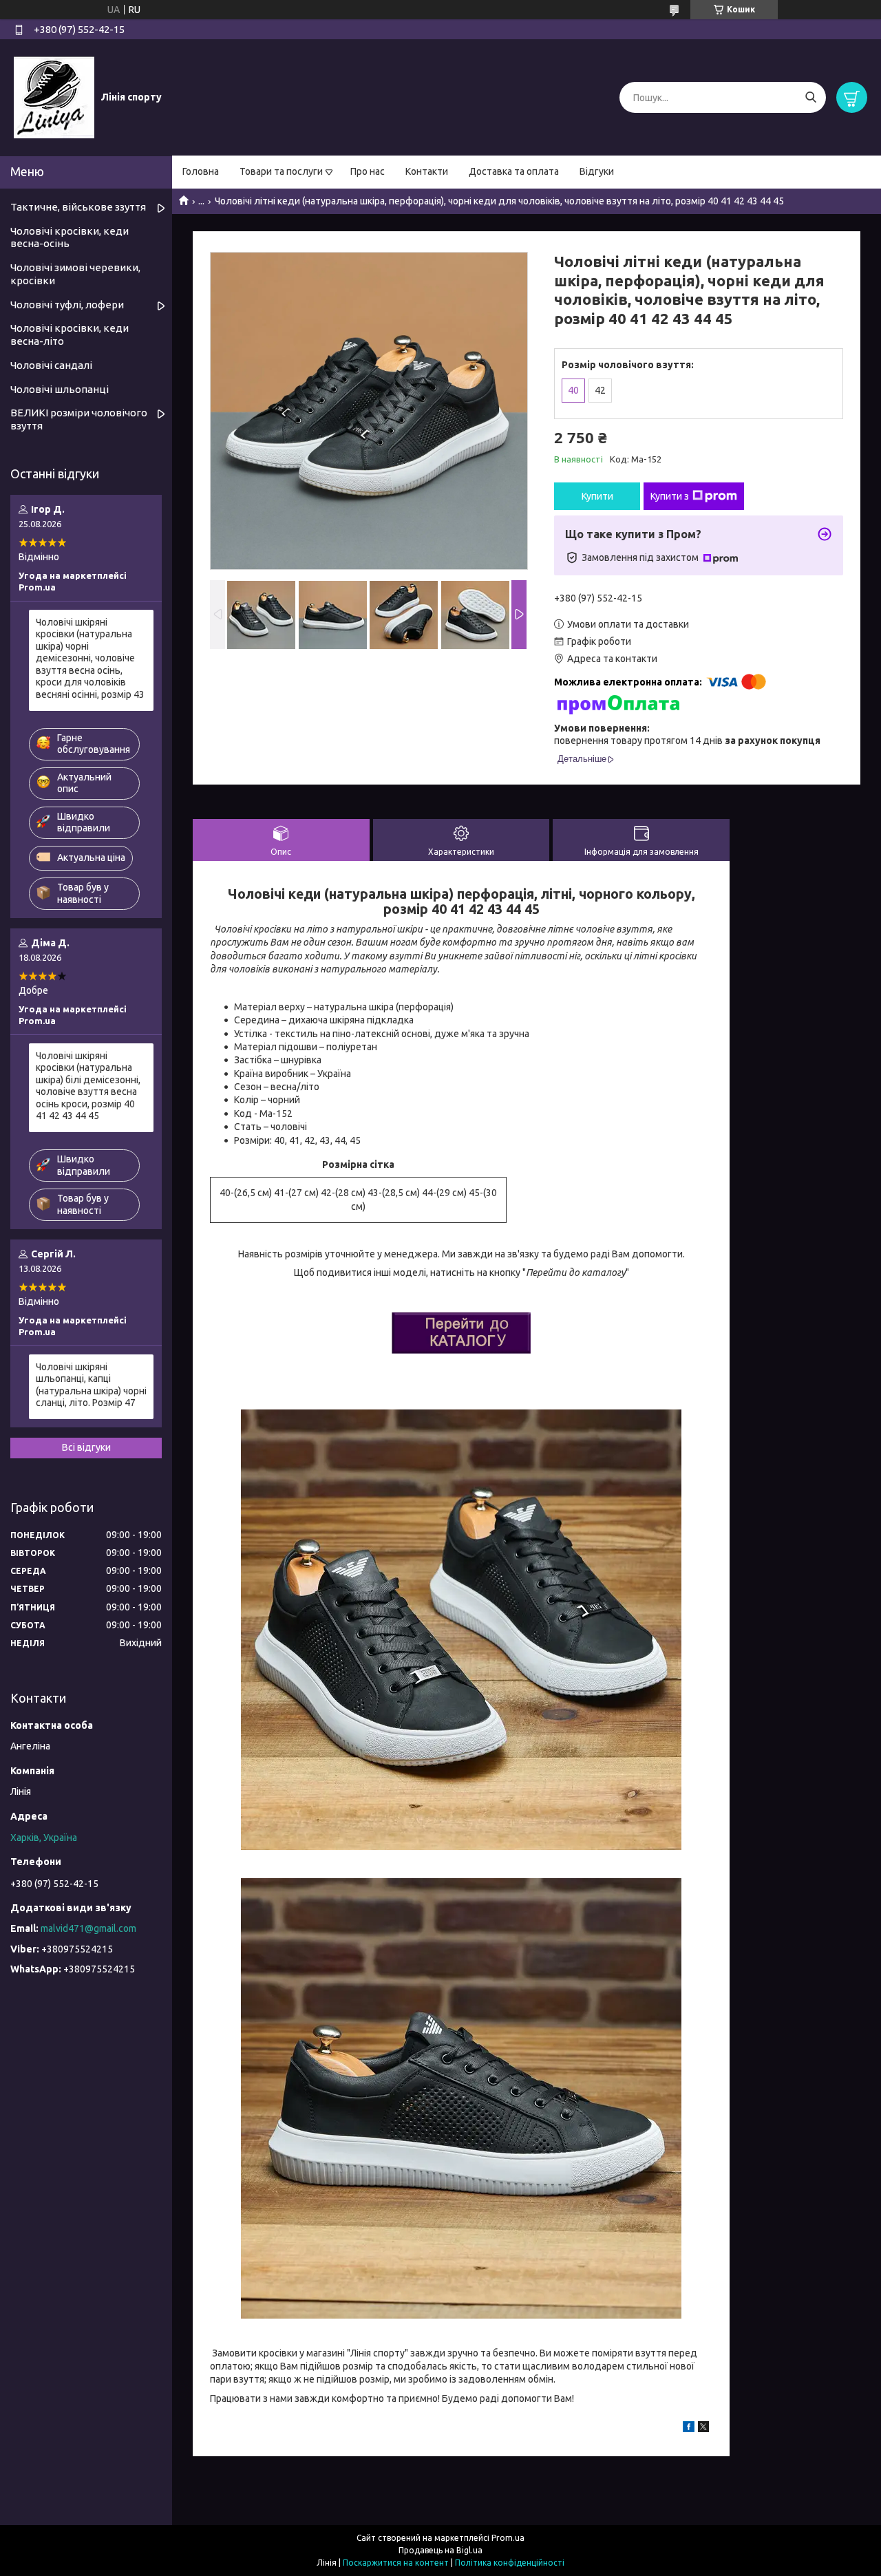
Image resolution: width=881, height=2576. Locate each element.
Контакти (427, 171)
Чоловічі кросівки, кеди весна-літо (70, 334)
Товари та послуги (281, 171)
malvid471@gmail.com (88, 1928)
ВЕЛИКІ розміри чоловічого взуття (79, 419)
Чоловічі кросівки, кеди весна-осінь (70, 237)
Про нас (368, 171)
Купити (597, 496)
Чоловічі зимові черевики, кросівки (75, 274)
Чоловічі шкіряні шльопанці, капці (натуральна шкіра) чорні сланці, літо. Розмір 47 (91, 1385)
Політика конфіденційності (510, 2563)
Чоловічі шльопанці (60, 389)
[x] (703, 2429)
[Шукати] (810, 97)
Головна (201, 171)
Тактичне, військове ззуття (78, 207)
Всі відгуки (86, 1447)
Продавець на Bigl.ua (440, 2550)
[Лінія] (54, 97)
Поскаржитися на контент (396, 2563)
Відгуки (597, 171)
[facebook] (689, 2429)
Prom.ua (508, 2538)
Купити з (670, 496)
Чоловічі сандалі (51, 365)
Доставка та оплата (514, 171)
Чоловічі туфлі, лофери (67, 305)
